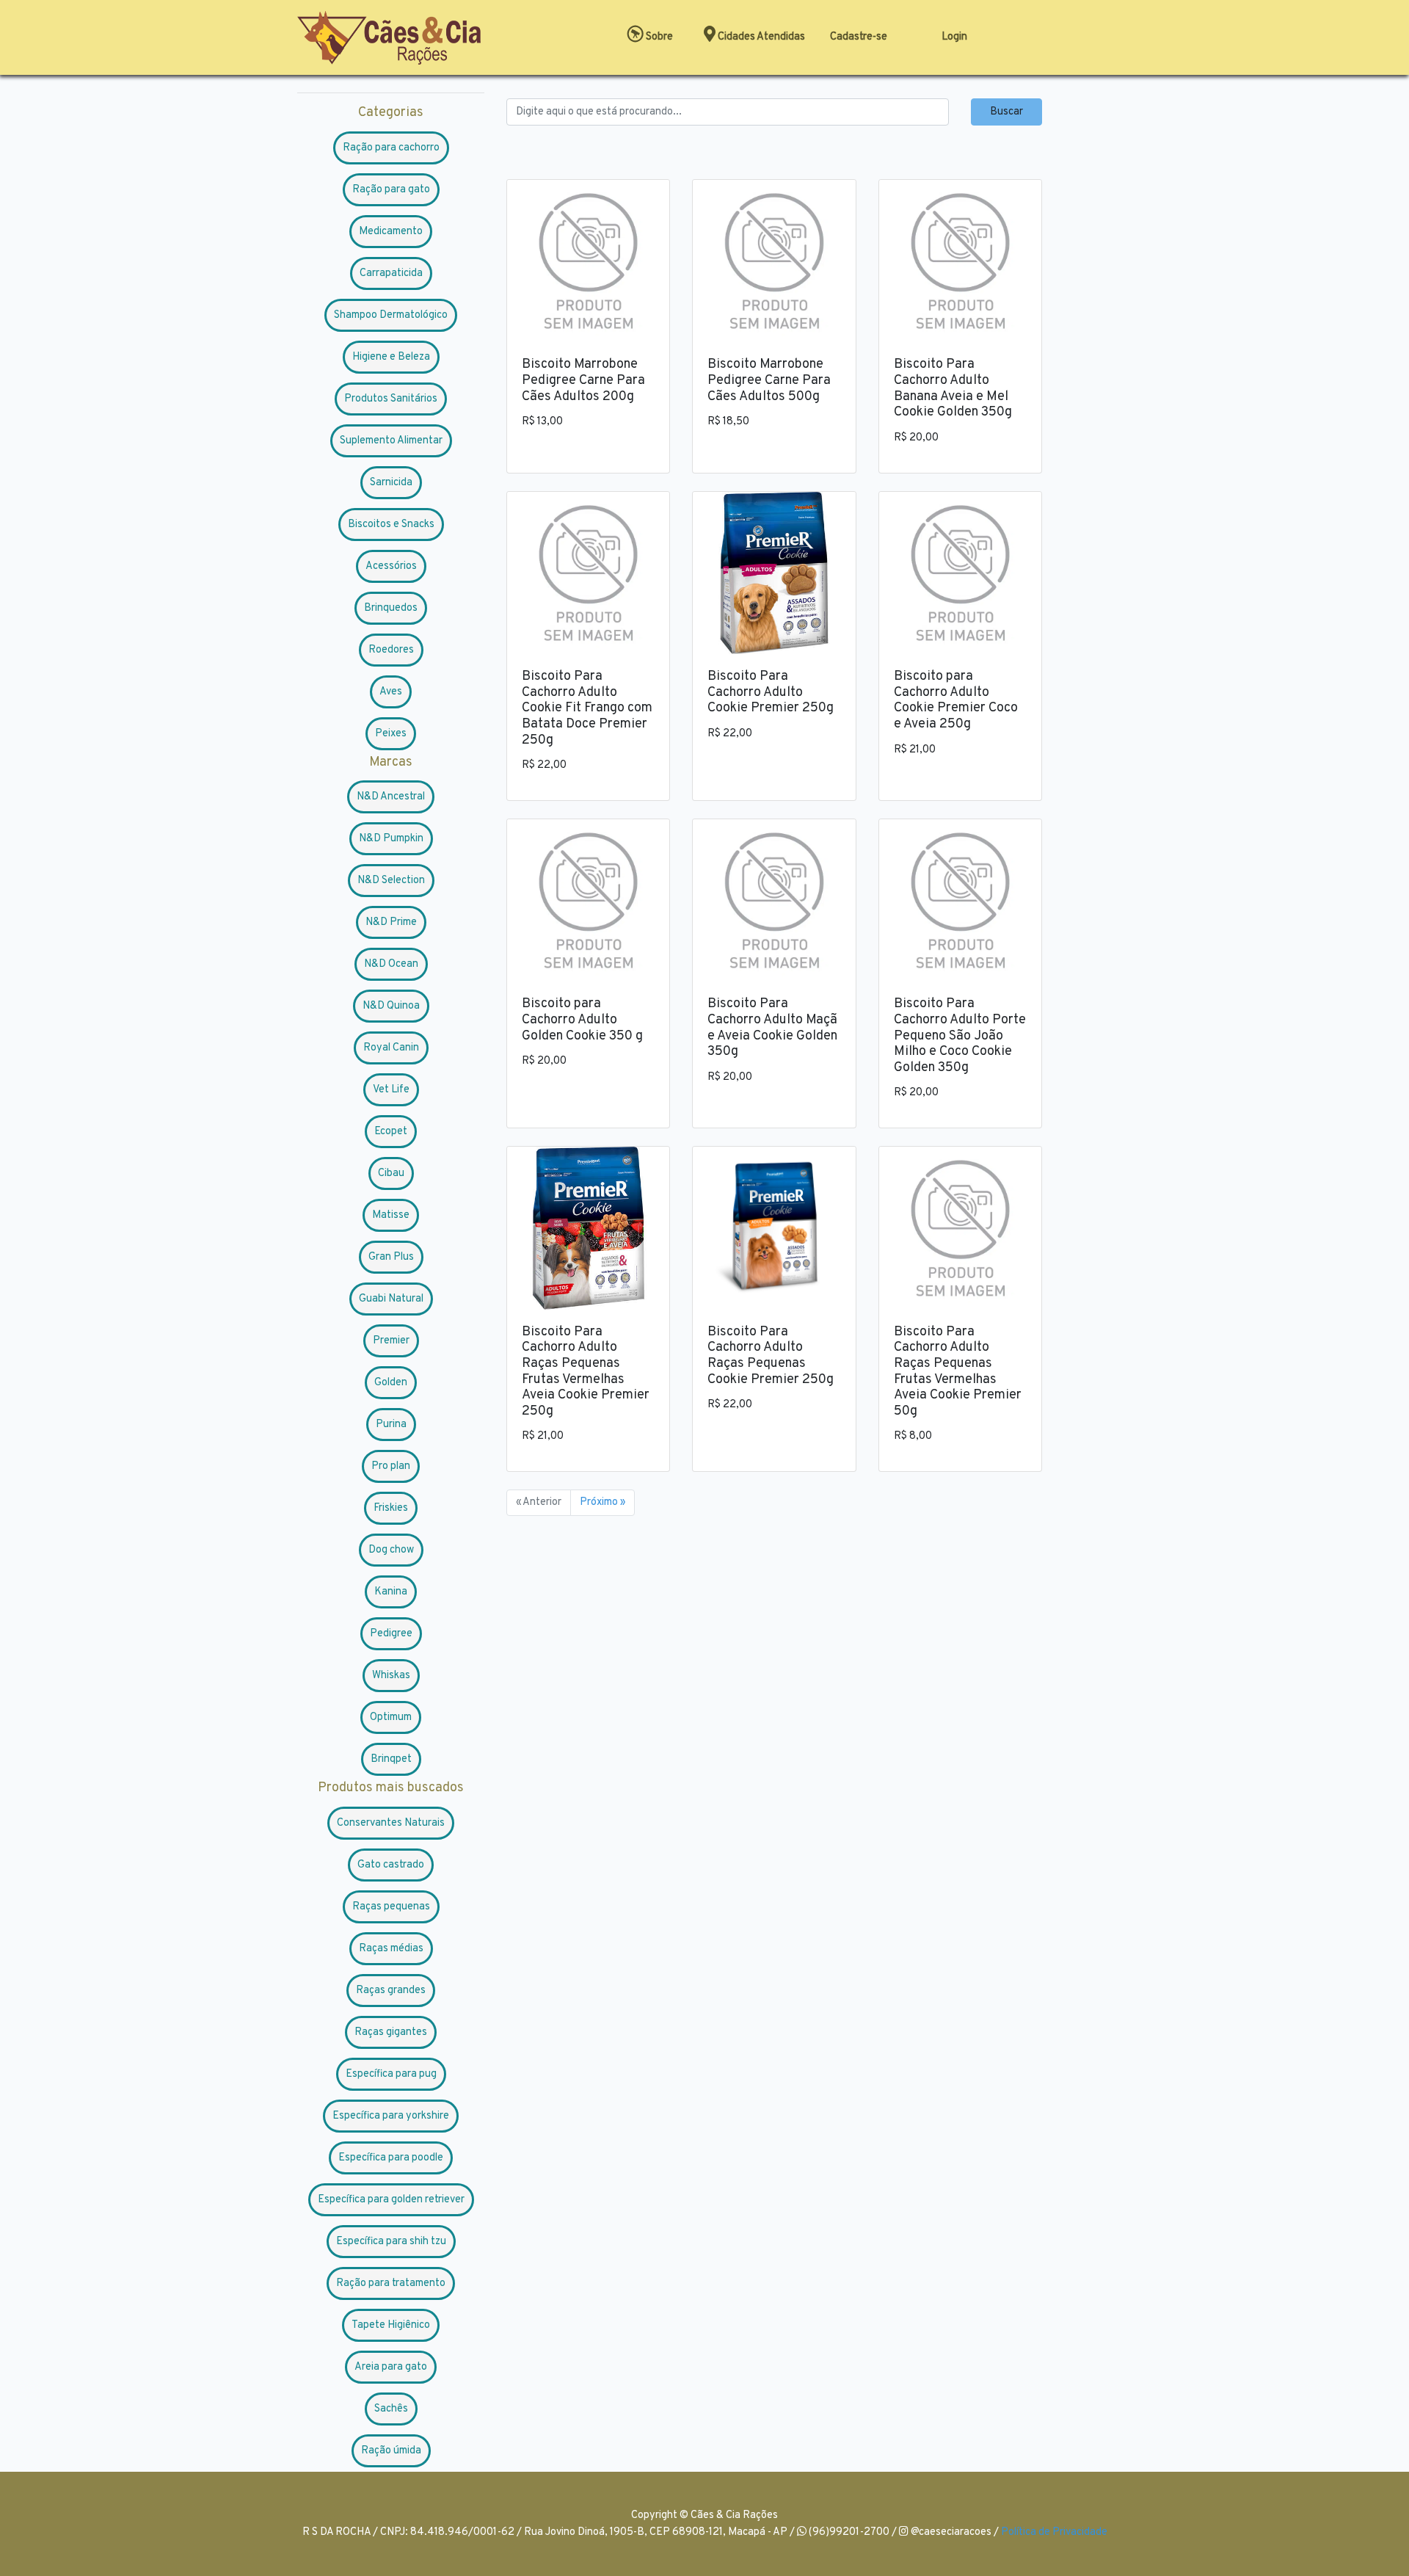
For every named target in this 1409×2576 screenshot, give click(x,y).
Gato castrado (391, 1865)
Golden (391, 1383)
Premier (391, 1341)
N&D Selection (391, 881)
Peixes (391, 734)
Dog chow (391, 1550)
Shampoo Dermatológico (391, 315)
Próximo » (602, 1502)
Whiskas (391, 1676)
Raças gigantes (391, 2032)
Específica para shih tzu (391, 2242)
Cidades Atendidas (760, 37)
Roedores (391, 650)
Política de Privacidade (1054, 2532)
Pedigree (391, 1634)
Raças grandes (391, 1991)
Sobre (658, 37)
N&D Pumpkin (391, 839)
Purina (391, 1425)
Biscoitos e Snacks (391, 525)
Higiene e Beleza (391, 357)
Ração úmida (391, 2451)
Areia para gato (391, 2367)
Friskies (391, 1508)
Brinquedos (391, 608)
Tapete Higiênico (391, 2325)
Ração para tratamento (391, 2283)
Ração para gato (391, 190)
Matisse (391, 1215)
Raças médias (391, 1949)
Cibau (391, 1173)
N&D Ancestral (391, 797)
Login (954, 37)
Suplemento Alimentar (391, 441)
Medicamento (391, 232)
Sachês (391, 2409)
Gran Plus (391, 1257)
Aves (391, 692)
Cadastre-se (859, 37)
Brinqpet (391, 1759)
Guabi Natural (391, 1299)
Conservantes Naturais (391, 1823)
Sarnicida (391, 483)
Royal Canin (391, 1048)
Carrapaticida (391, 273)
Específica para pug (391, 2074)
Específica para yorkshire (391, 2116)
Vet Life (391, 1090)
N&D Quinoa (391, 1006)
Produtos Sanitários (391, 399)
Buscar (1006, 112)
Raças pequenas (391, 1907)
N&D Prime (391, 922)
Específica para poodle (391, 2158)
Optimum (391, 1717)
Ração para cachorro (391, 148)
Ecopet (391, 1132)
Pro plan (391, 1466)
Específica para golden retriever (391, 2200)
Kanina (391, 1592)
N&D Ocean (391, 964)
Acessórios (391, 566)
